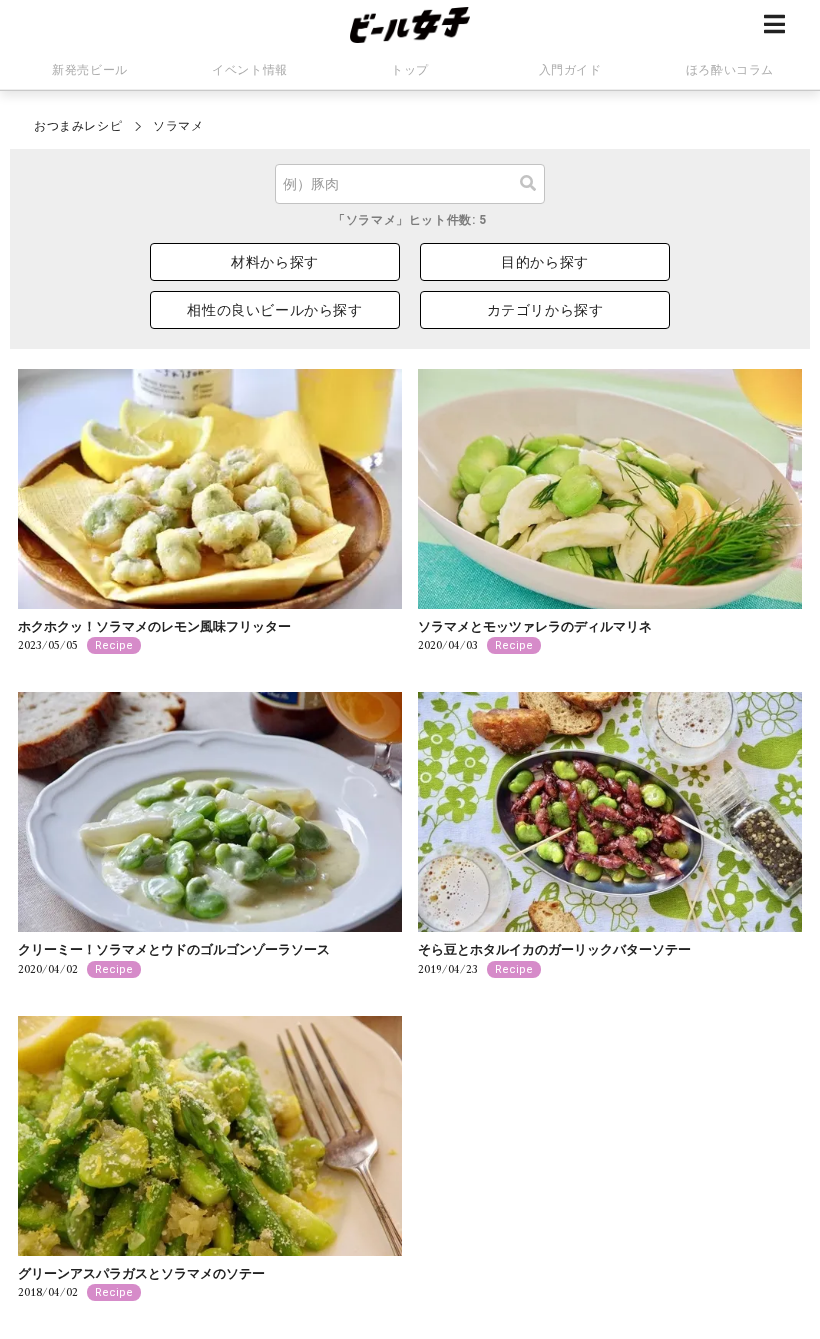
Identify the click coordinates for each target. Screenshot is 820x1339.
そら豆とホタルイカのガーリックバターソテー (554, 949)
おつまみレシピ (78, 126)
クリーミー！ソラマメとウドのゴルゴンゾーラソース (174, 949)
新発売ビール (90, 70)
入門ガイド (570, 70)
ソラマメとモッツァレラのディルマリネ (535, 626)
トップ (410, 70)
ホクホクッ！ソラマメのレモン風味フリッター (154, 626)
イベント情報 (250, 70)
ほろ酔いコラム (730, 70)
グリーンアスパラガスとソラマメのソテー (141, 1273)
